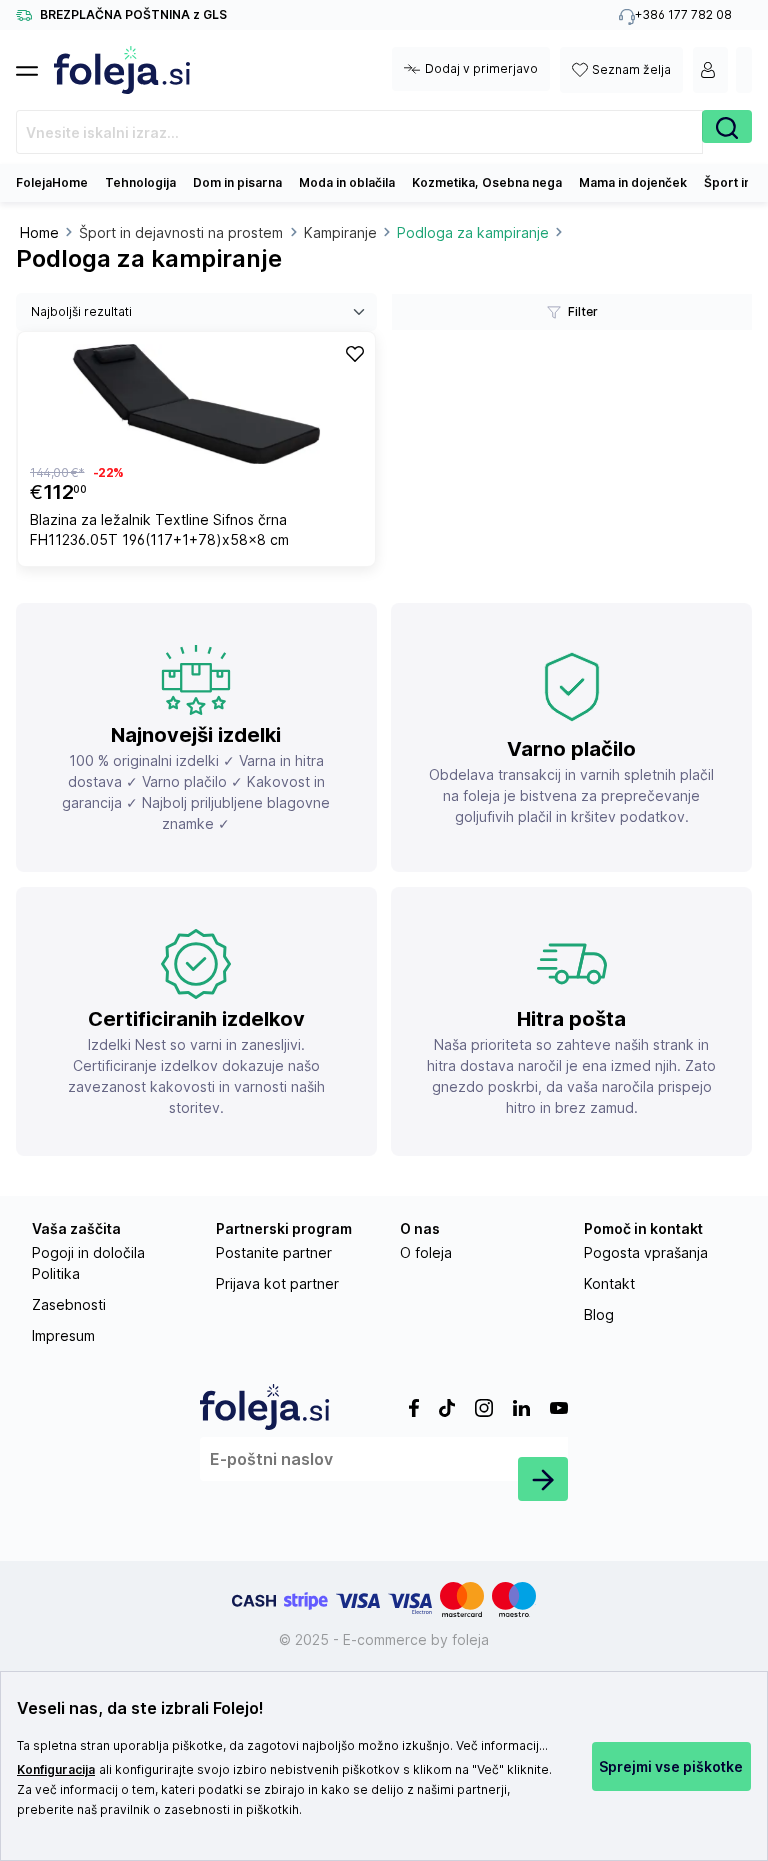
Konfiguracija (56, 1769)
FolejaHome (52, 182)
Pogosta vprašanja (646, 1252)
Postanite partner (274, 1252)
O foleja (426, 1252)
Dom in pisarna (237, 182)
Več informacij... (502, 1745)
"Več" (488, 1769)
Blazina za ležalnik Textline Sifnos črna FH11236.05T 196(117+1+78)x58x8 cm (159, 529)
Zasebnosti (69, 1304)
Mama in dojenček (633, 182)
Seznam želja (631, 69)
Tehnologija (140, 182)
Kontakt (609, 1283)
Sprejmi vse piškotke (671, 1766)
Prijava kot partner (277, 1283)
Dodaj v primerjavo (481, 68)
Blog (599, 1314)
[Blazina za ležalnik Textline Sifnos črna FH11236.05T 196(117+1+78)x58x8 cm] (196, 404)
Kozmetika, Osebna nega (487, 182)
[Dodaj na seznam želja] (355, 353)
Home (39, 232)
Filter (583, 311)
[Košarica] (744, 70)
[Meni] (35, 65)
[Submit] (543, 1479)
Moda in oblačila (347, 182)
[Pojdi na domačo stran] (122, 70)
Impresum (63, 1335)
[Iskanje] (727, 126)
